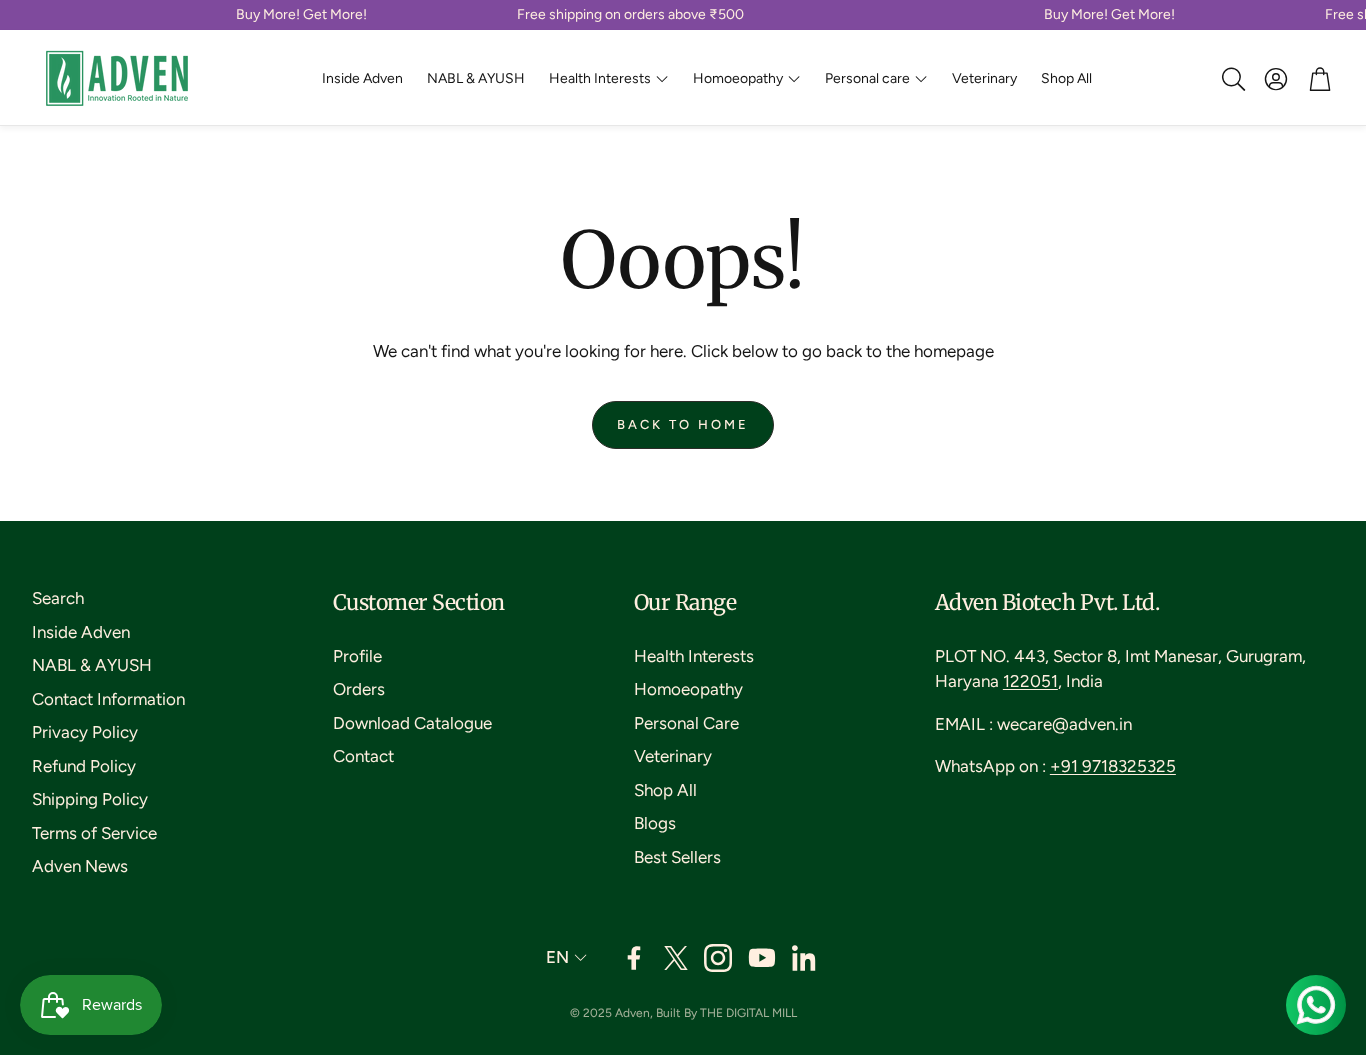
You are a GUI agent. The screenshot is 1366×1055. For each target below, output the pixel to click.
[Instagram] (718, 958)
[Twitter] (676, 958)
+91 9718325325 (1113, 766)
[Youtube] (762, 958)
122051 (1030, 681)
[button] (1232, 79)
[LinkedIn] (806, 958)
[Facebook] (634, 958)
